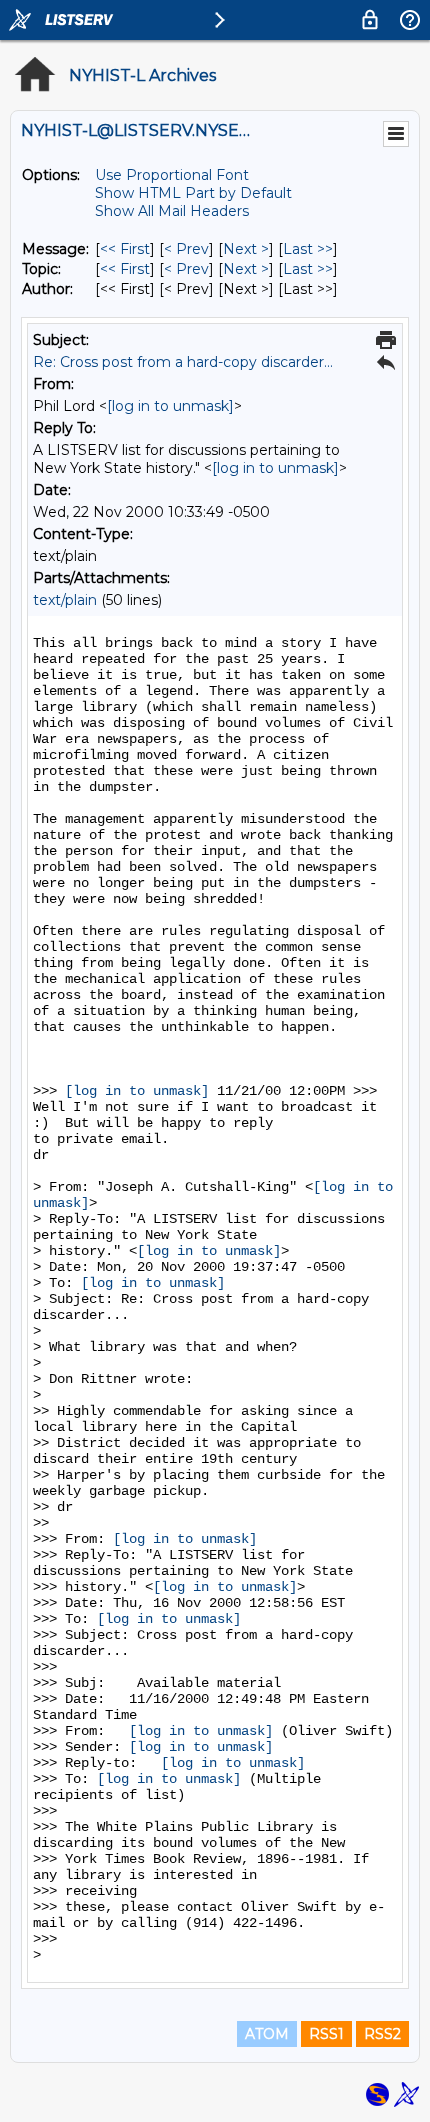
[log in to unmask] (170, 406)
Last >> (308, 249)
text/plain (65, 600)
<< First (125, 249)
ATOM (267, 2034)
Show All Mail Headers (172, 211)
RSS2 (382, 2034)
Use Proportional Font (172, 175)
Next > (246, 249)
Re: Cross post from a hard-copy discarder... (183, 362)
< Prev (186, 249)
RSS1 (326, 2034)
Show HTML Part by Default (193, 193)
